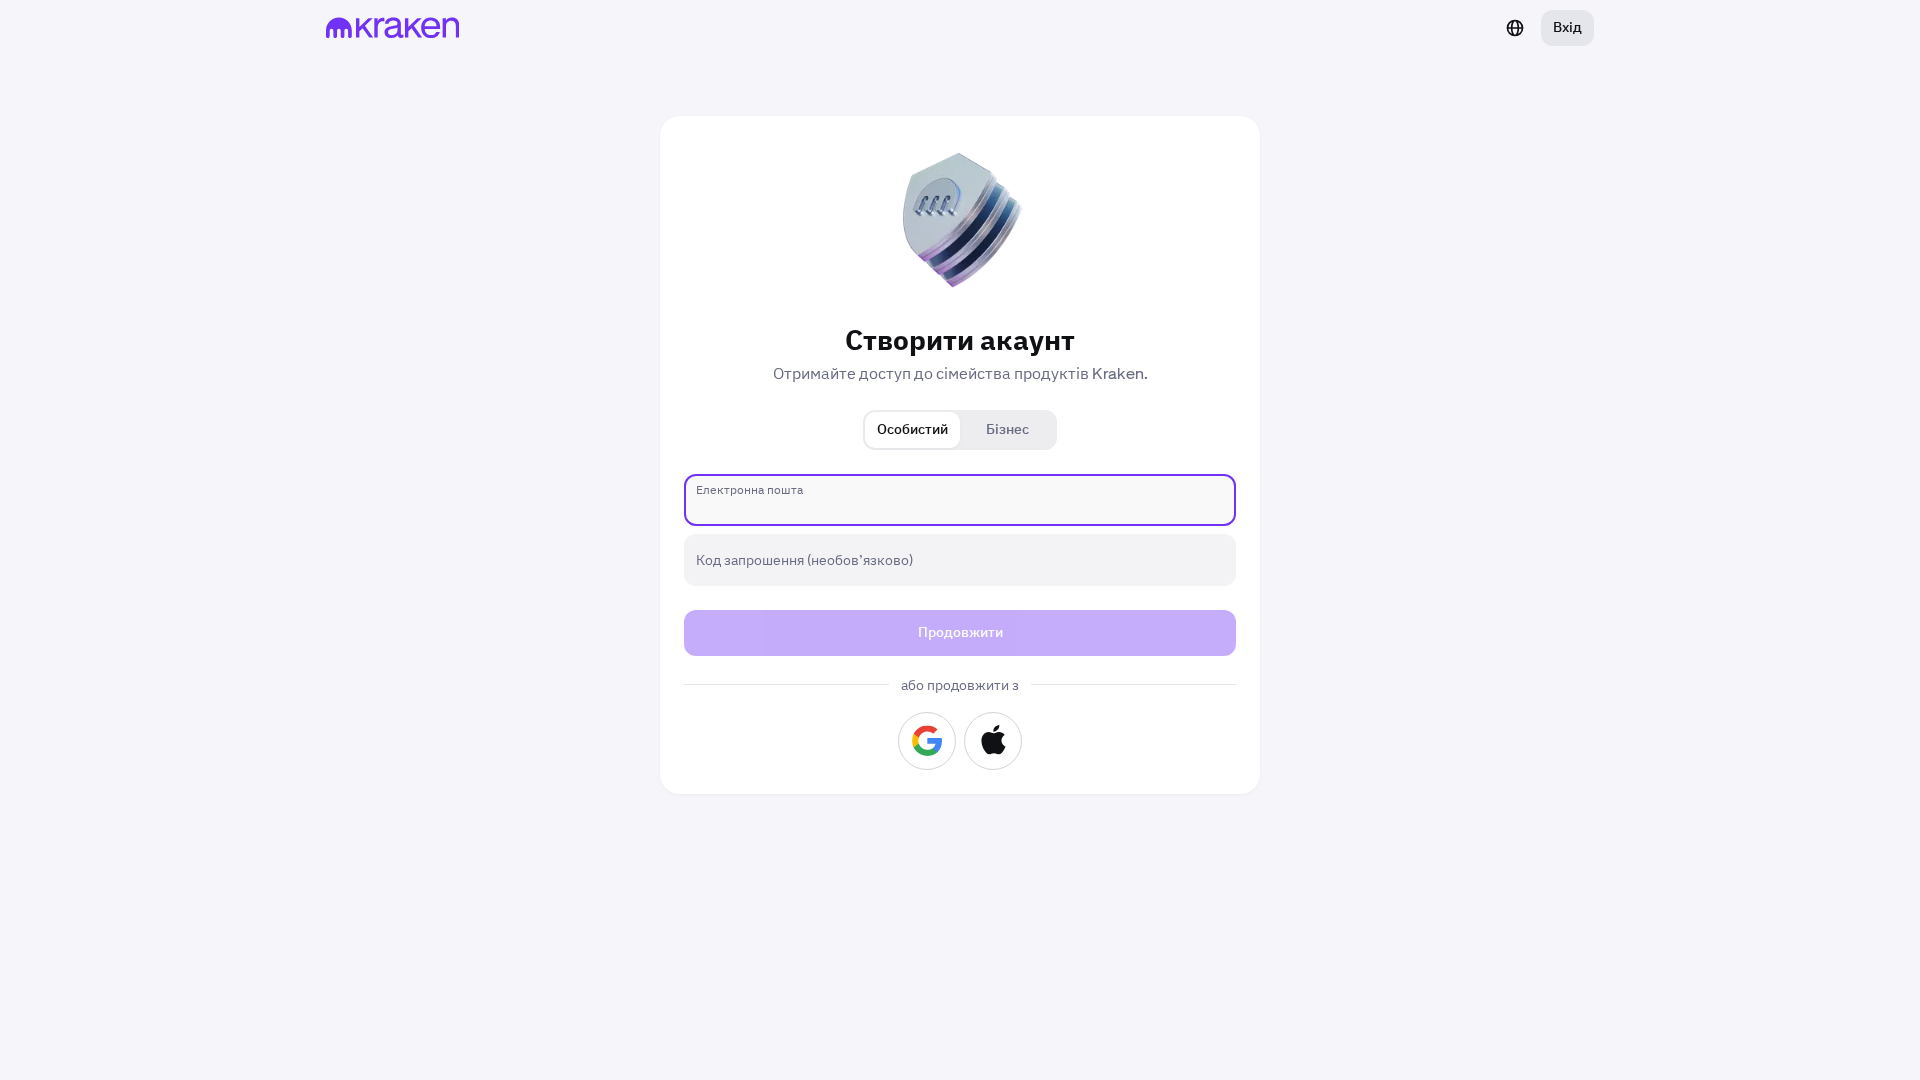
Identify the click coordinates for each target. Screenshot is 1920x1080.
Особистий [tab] (912, 430)
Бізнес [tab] (1007, 430)
